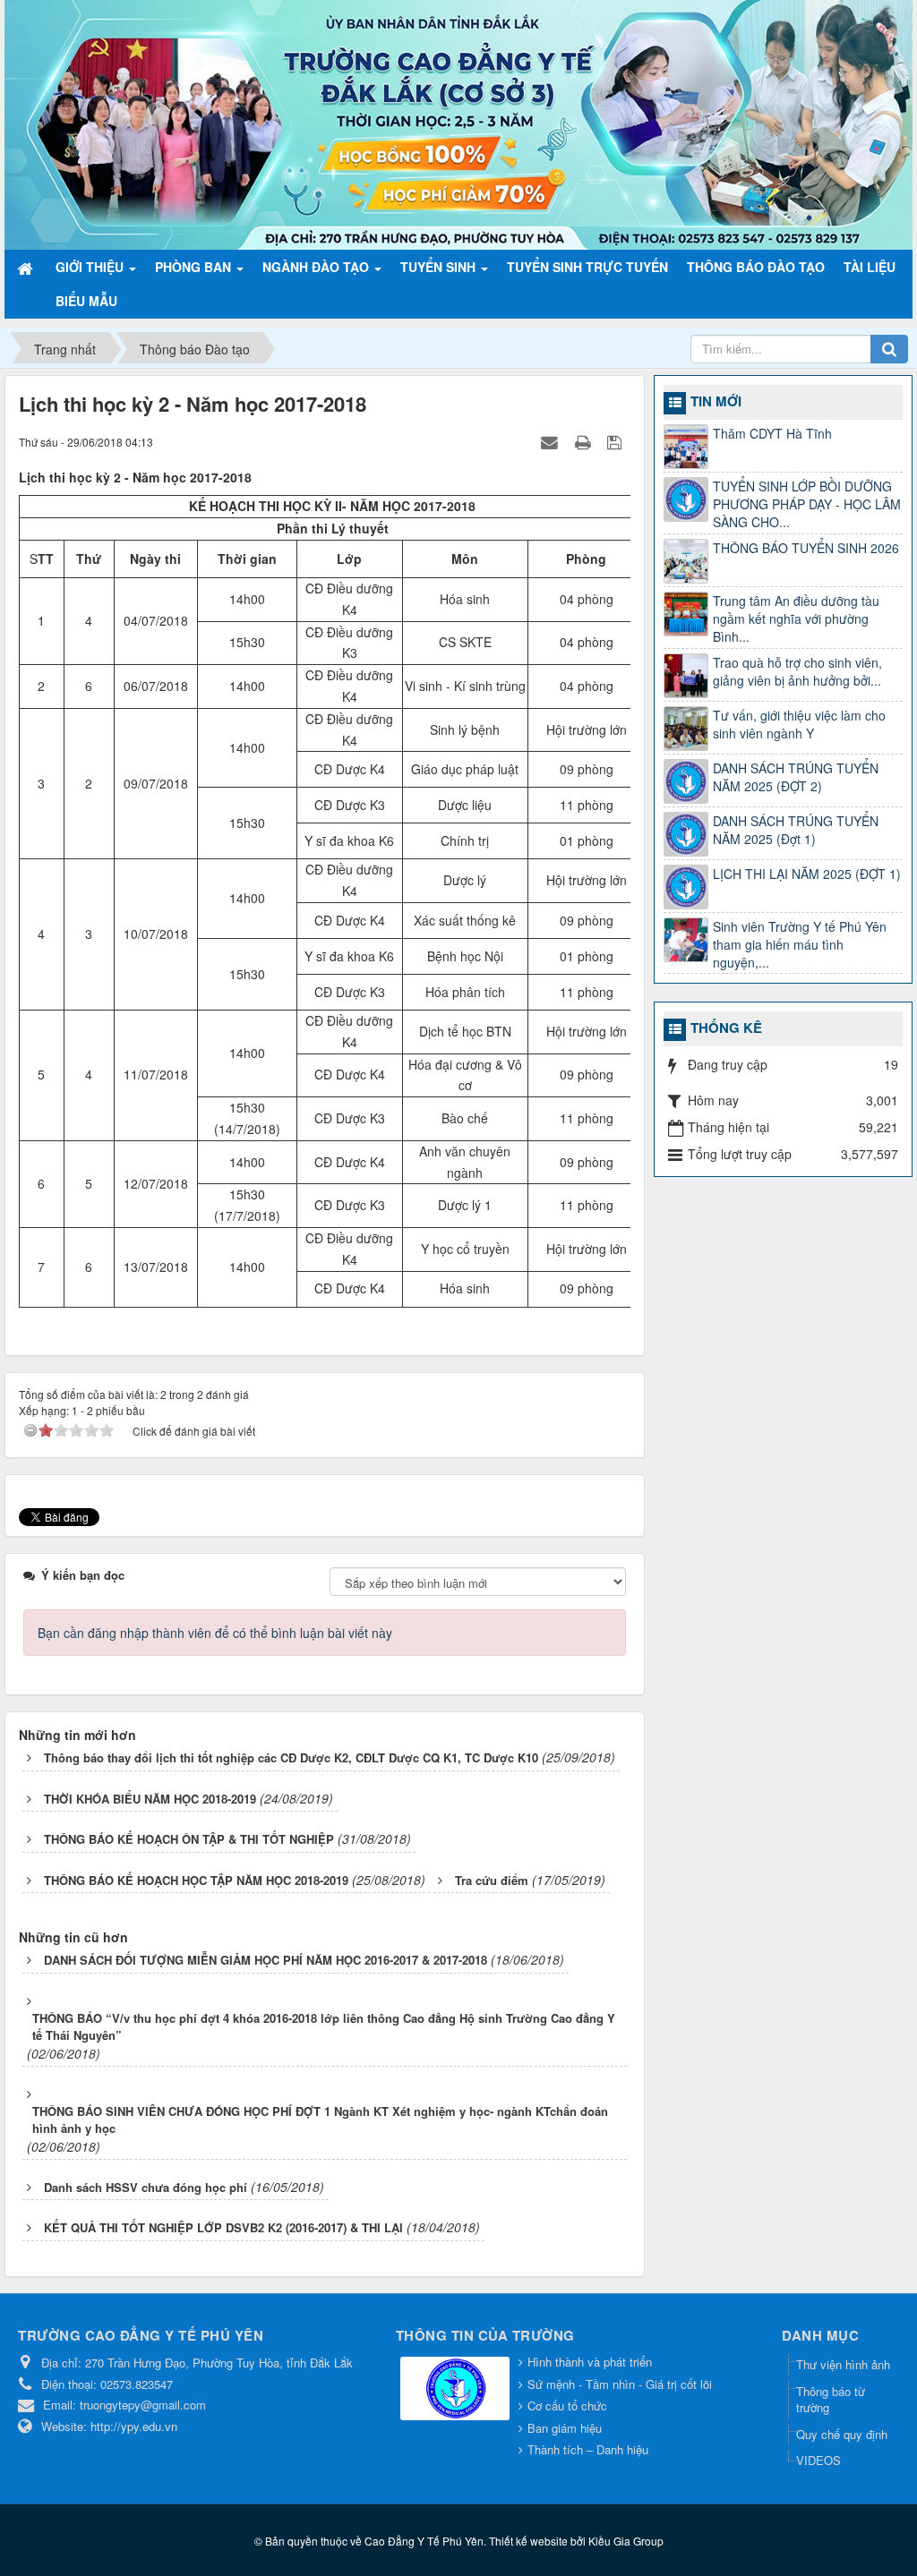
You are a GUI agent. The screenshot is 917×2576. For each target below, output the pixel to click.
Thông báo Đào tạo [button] (756, 267)
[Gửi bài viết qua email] (552, 441)
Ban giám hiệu (565, 2428)
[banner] (458, 123)
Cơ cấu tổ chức (567, 2405)
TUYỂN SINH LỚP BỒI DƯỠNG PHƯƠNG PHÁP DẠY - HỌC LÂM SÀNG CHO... (807, 504)
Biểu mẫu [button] (86, 301)
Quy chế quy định (842, 2434)
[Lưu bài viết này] (617, 441)
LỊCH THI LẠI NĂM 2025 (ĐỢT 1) (807, 874)
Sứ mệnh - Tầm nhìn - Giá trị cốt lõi (620, 2384)
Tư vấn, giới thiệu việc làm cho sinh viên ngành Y (799, 724)
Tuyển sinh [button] (440, 267)
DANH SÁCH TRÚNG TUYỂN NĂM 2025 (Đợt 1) (796, 830)
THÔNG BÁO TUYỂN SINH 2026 (806, 548)
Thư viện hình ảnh (843, 2364)
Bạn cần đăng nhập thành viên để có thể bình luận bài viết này (215, 1633)
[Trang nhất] (27, 267)
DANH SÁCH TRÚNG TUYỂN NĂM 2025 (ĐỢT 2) (796, 777)
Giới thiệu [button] (91, 267)
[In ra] (585, 441)
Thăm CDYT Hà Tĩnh (772, 433)
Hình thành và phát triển (590, 2362)
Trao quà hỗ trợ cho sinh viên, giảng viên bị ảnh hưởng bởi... (797, 671)
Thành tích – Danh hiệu (588, 2449)
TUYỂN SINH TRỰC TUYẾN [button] (587, 267)
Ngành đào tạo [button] (317, 267)
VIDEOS (818, 2460)
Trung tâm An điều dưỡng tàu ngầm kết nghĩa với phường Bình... (796, 618)
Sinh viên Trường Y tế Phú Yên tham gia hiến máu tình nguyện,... (800, 944)
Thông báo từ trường (831, 2400)
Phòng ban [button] (195, 267)
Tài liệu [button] (870, 267)
